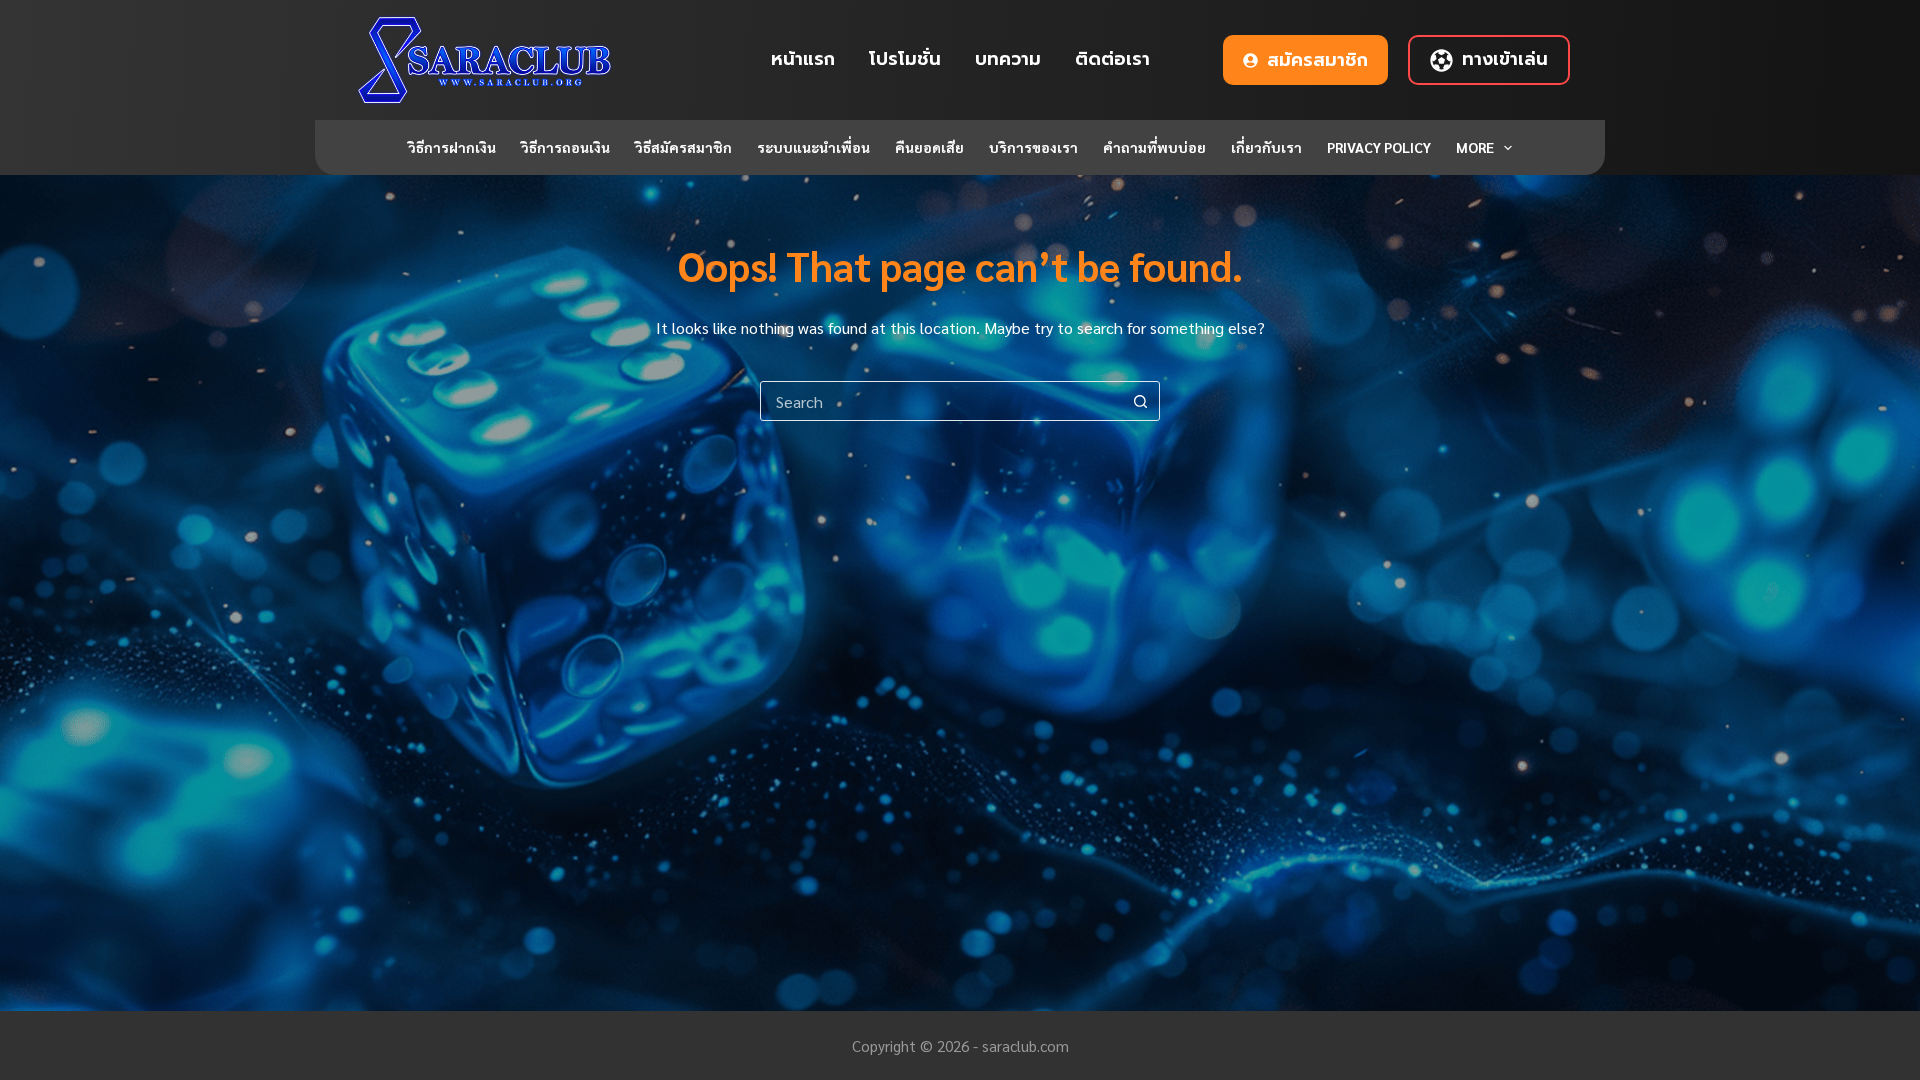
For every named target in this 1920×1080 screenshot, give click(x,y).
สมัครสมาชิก (1317, 60)
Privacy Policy (1379, 147)
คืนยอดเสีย (929, 147)
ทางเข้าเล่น (1505, 59)
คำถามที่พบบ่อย (1154, 147)
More (1475, 147)
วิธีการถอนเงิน (565, 147)
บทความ (1008, 59)
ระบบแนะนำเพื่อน (813, 147)
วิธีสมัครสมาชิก (683, 147)
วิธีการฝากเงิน (452, 147)
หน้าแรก (803, 59)
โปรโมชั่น (905, 59)
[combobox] (941, 401)
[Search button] (1140, 401)
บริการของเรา (1033, 147)
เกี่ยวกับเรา (1266, 147)
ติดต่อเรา (1112, 59)
